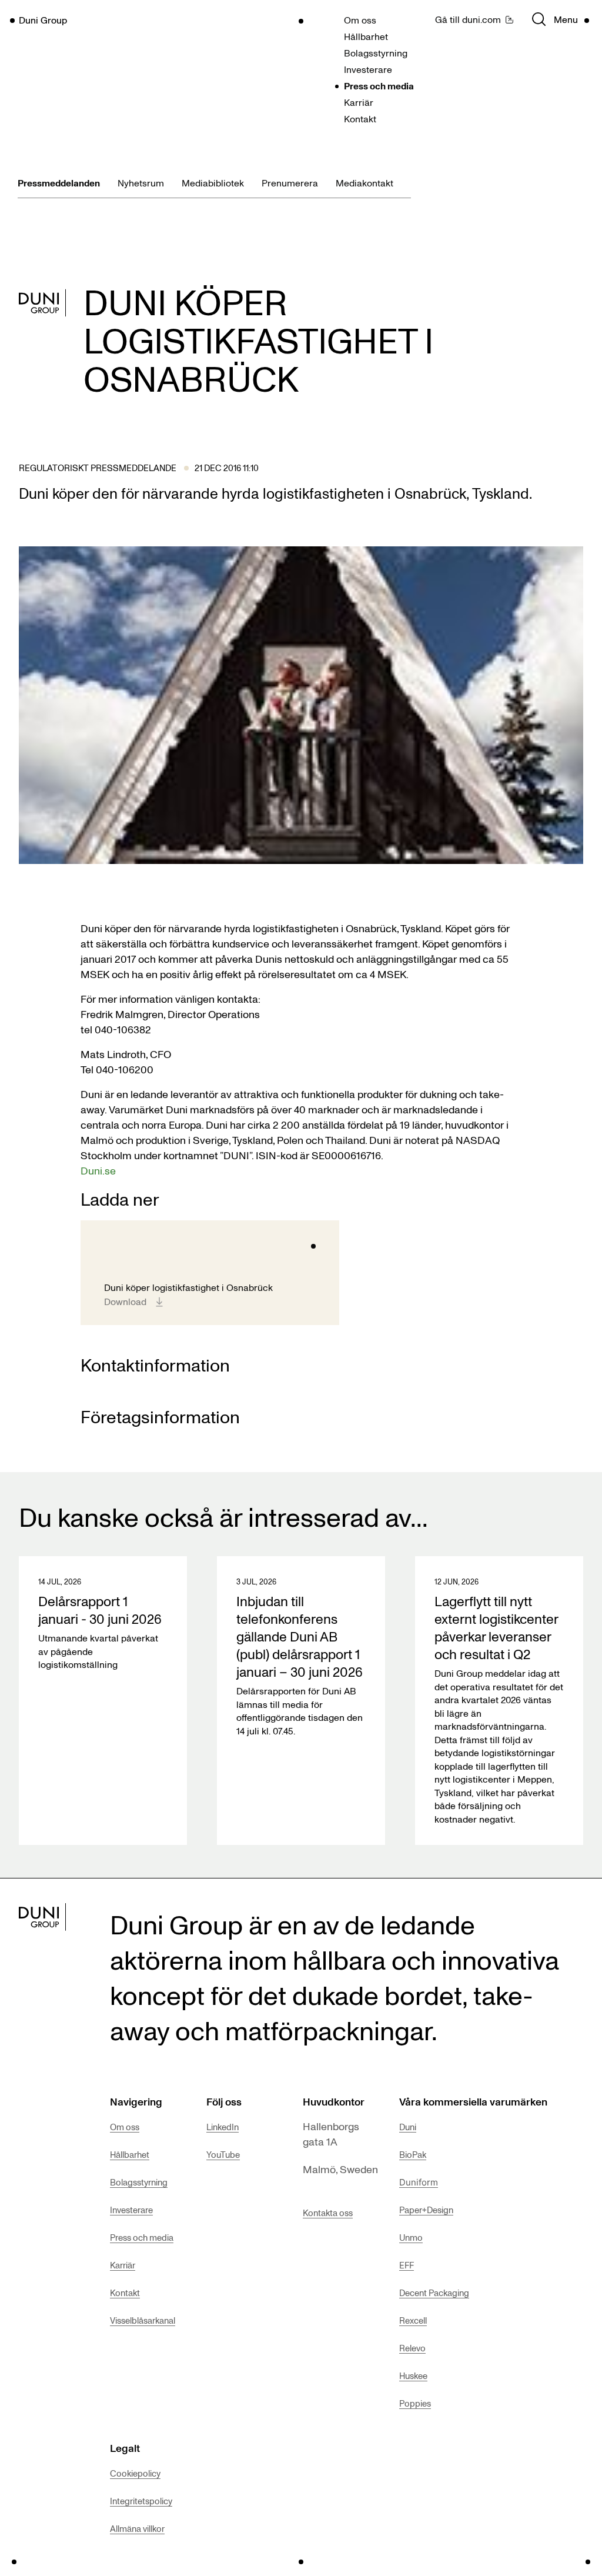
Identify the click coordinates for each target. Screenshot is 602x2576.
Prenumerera (290, 183)
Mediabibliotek (213, 183)
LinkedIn (223, 2127)
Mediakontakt (364, 183)
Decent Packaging (434, 2293)
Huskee (413, 2375)
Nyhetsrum (141, 183)
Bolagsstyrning (376, 53)
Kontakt (360, 119)
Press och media (379, 86)
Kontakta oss (328, 2213)
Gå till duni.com (468, 19)
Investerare (368, 69)
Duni (408, 2127)
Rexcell (413, 2320)
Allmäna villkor (137, 2528)
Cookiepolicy (135, 2473)
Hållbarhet (366, 36)
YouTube (223, 2154)
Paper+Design (426, 2210)
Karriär (359, 102)
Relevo (412, 2348)
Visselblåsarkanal (143, 2320)
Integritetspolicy (141, 2501)
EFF (407, 2265)
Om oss (360, 20)
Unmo (411, 2237)
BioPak (413, 2154)
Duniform (419, 2182)
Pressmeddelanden (59, 183)
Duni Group (43, 20)
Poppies (415, 2403)
